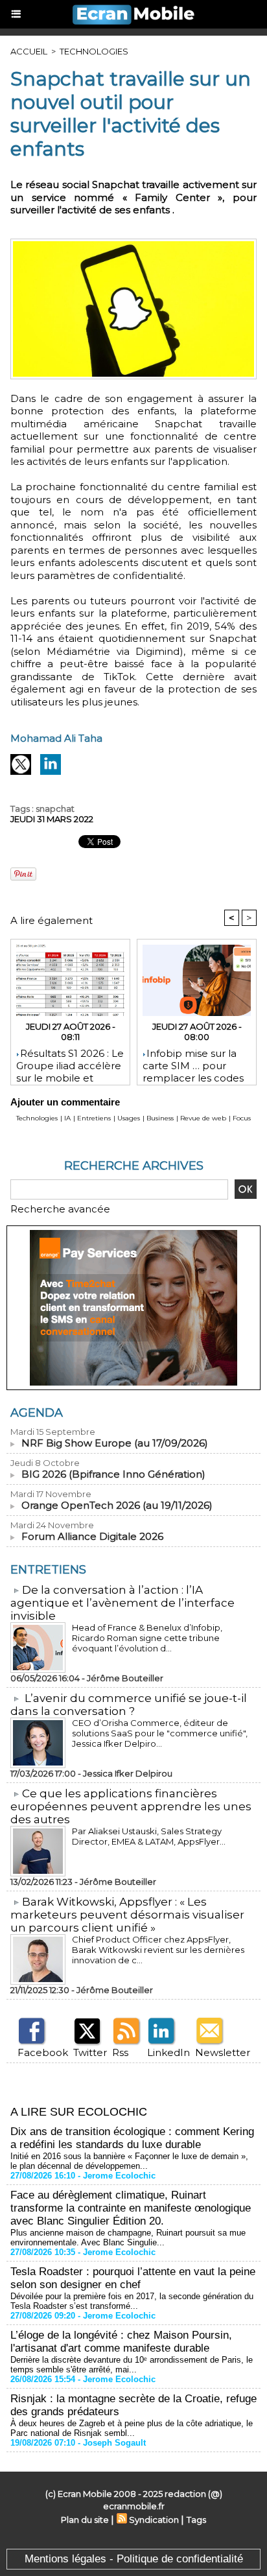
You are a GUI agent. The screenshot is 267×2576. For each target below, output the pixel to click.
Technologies (94, 51)
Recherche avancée (60, 1209)
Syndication (154, 2520)
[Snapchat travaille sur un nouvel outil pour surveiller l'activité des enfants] (133, 244)
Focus (242, 1118)
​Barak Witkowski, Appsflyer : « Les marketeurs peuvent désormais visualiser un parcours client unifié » (127, 1915)
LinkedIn (168, 2052)
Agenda (37, 1413)
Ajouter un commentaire (65, 1102)
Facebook (43, 2052)
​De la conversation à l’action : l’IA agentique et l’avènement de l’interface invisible (122, 1603)
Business (160, 1118)
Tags (196, 2520)
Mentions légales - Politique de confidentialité (134, 2559)
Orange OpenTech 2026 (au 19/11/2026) (117, 1505)
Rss (120, 2052)
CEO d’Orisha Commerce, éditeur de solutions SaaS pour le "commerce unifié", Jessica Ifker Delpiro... (160, 1733)
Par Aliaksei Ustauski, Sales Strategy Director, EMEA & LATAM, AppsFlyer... (149, 1836)
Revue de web (203, 1118)
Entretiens (94, 1118)
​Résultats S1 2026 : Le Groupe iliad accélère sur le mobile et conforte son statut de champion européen (70, 1063)
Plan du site (85, 2520)
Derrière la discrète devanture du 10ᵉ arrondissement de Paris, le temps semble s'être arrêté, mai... (132, 2365)
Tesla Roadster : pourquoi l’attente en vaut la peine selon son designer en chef (133, 2278)
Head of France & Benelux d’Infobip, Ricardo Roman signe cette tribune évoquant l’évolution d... (147, 1638)
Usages (129, 1118)
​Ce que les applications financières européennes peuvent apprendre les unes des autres (131, 1806)
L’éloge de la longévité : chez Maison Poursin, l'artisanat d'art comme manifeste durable (121, 2342)
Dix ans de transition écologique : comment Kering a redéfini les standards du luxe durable (132, 2138)
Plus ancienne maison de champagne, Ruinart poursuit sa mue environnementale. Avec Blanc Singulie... (128, 2238)
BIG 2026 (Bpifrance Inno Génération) (113, 1474)
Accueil (29, 51)
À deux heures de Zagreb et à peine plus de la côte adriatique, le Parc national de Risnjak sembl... (132, 2428)
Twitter (90, 2052)
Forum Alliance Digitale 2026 (92, 1536)
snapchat (55, 809)
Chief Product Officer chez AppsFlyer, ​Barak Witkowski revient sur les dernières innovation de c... (158, 1950)
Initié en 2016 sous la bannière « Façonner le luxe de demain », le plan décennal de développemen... (129, 2161)
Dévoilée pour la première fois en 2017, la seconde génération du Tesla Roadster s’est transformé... (132, 2301)
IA (67, 1118)
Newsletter (223, 2052)
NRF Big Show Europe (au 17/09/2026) (115, 1443)
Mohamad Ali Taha (56, 738)
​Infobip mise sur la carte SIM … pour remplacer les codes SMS (193, 1063)
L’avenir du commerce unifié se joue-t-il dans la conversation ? (129, 1705)
